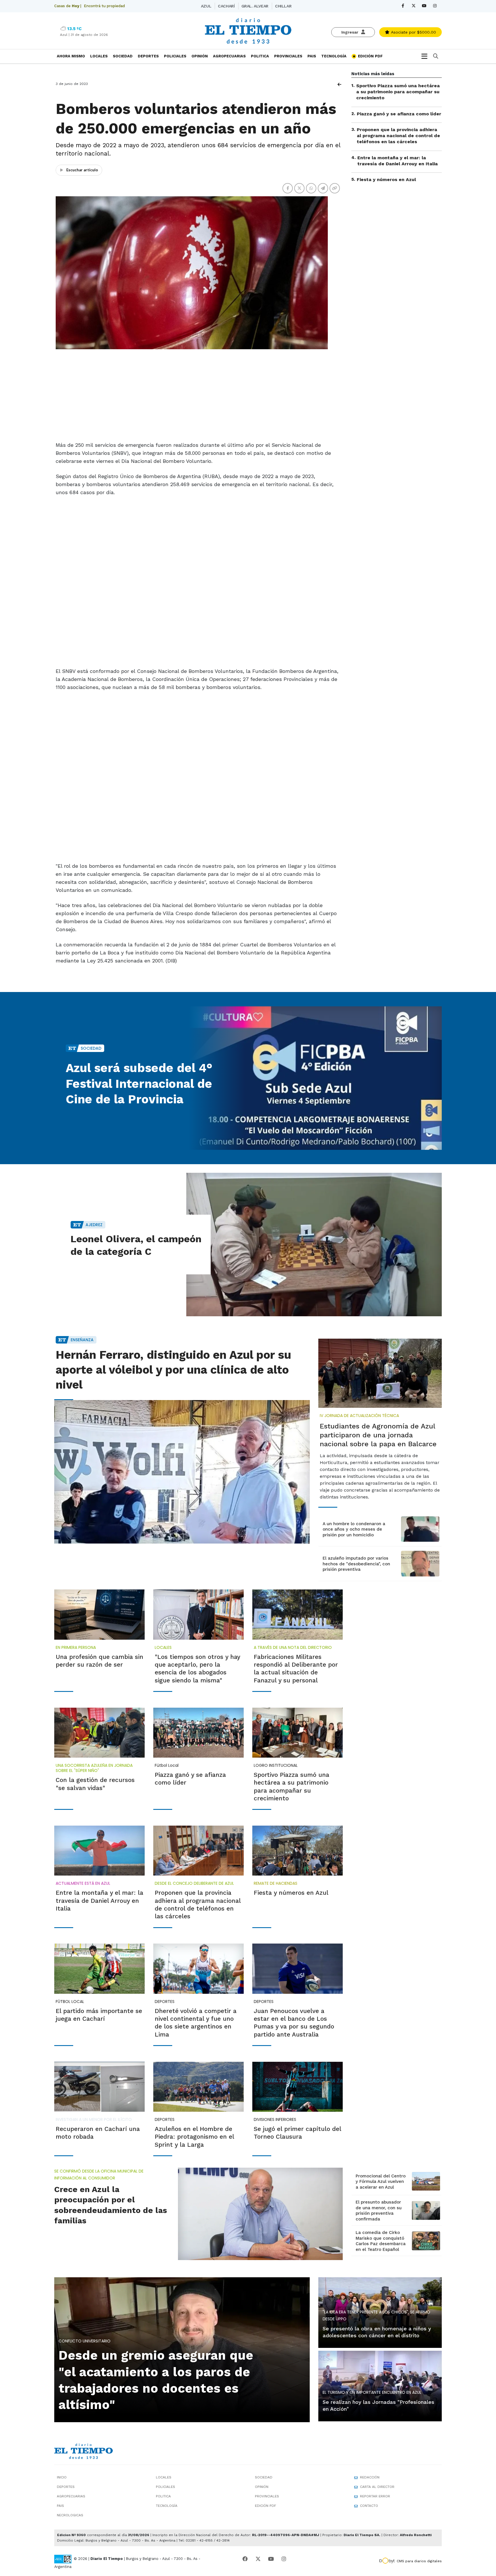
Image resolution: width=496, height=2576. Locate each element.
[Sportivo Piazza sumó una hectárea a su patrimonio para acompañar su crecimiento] (298, 1733)
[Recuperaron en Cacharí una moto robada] (99, 2087)
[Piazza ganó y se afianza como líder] (198, 1733)
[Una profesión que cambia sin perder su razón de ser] (99, 1614)
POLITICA (260, 56)
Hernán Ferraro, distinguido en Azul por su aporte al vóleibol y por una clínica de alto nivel (173, 1370)
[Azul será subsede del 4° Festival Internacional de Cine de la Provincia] (314, 1078)
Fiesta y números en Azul (386, 179)
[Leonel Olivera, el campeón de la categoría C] (314, 1245)
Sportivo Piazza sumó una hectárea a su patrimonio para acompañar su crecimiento (398, 92)
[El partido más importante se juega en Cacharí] (99, 1969)
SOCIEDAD (123, 56)
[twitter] (413, 6)
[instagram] (435, 6)
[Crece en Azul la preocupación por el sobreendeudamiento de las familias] (260, 2214)
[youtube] (424, 6)
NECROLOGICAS (70, 2515)
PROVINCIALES (288, 56)
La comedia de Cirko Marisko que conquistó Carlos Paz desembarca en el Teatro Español (381, 2241)
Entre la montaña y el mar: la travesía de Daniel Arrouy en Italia (398, 161)
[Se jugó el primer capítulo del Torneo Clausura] (298, 2087)
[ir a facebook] (245, 2559)
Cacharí (226, 6)
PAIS (312, 56)
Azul (206, 6)
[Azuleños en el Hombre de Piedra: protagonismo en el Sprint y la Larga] (198, 2087)
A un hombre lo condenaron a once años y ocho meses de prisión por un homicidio (354, 1529)
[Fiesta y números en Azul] (298, 1851)
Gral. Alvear (255, 6)
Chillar (283, 6)
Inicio (62, 2477)
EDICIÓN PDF (370, 56)
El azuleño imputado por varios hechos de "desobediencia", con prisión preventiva (356, 1564)
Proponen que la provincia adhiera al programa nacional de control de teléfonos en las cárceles (398, 136)
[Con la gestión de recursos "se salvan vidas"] (99, 1733)
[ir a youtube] (271, 2559)
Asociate (413, 32)
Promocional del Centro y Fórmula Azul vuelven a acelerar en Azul (381, 2182)
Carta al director (377, 2487)
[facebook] (403, 6)
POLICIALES (175, 56)
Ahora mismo (71, 56)
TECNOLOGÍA (334, 56)
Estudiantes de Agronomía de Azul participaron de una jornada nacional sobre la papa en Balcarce (378, 1435)
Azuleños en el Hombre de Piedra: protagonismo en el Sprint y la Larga (194, 2137)
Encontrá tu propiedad (104, 6)
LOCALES (99, 56)
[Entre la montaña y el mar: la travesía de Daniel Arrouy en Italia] (99, 1851)
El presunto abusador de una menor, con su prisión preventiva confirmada (379, 2211)
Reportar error (375, 2496)
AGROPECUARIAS (229, 56)
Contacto (369, 2506)
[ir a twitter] (258, 2559)
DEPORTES (148, 56)
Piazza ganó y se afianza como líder (399, 113)
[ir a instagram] (284, 2559)
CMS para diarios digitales (419, 2561)
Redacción (370, 2477)
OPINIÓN (200, 56)
